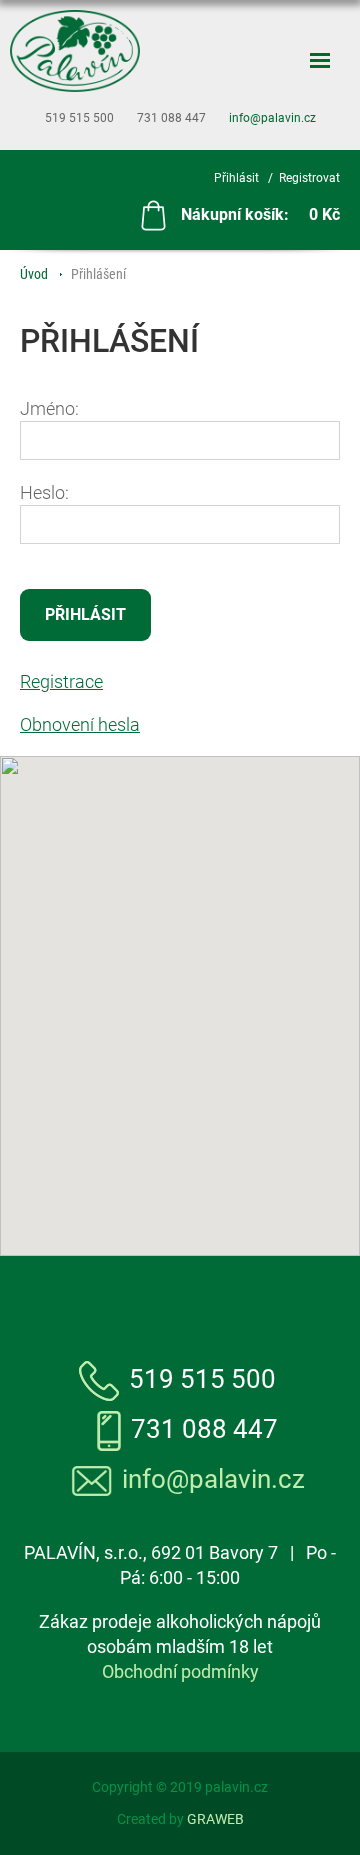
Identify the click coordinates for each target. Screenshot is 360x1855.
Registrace (61, 681)
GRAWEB (215, 1819)
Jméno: (49, 408)
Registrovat (309, 178)
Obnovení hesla (80, 724)
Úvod (34, 274)
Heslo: (44, 492)
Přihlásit (236, 178)
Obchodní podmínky (180, 1671)
